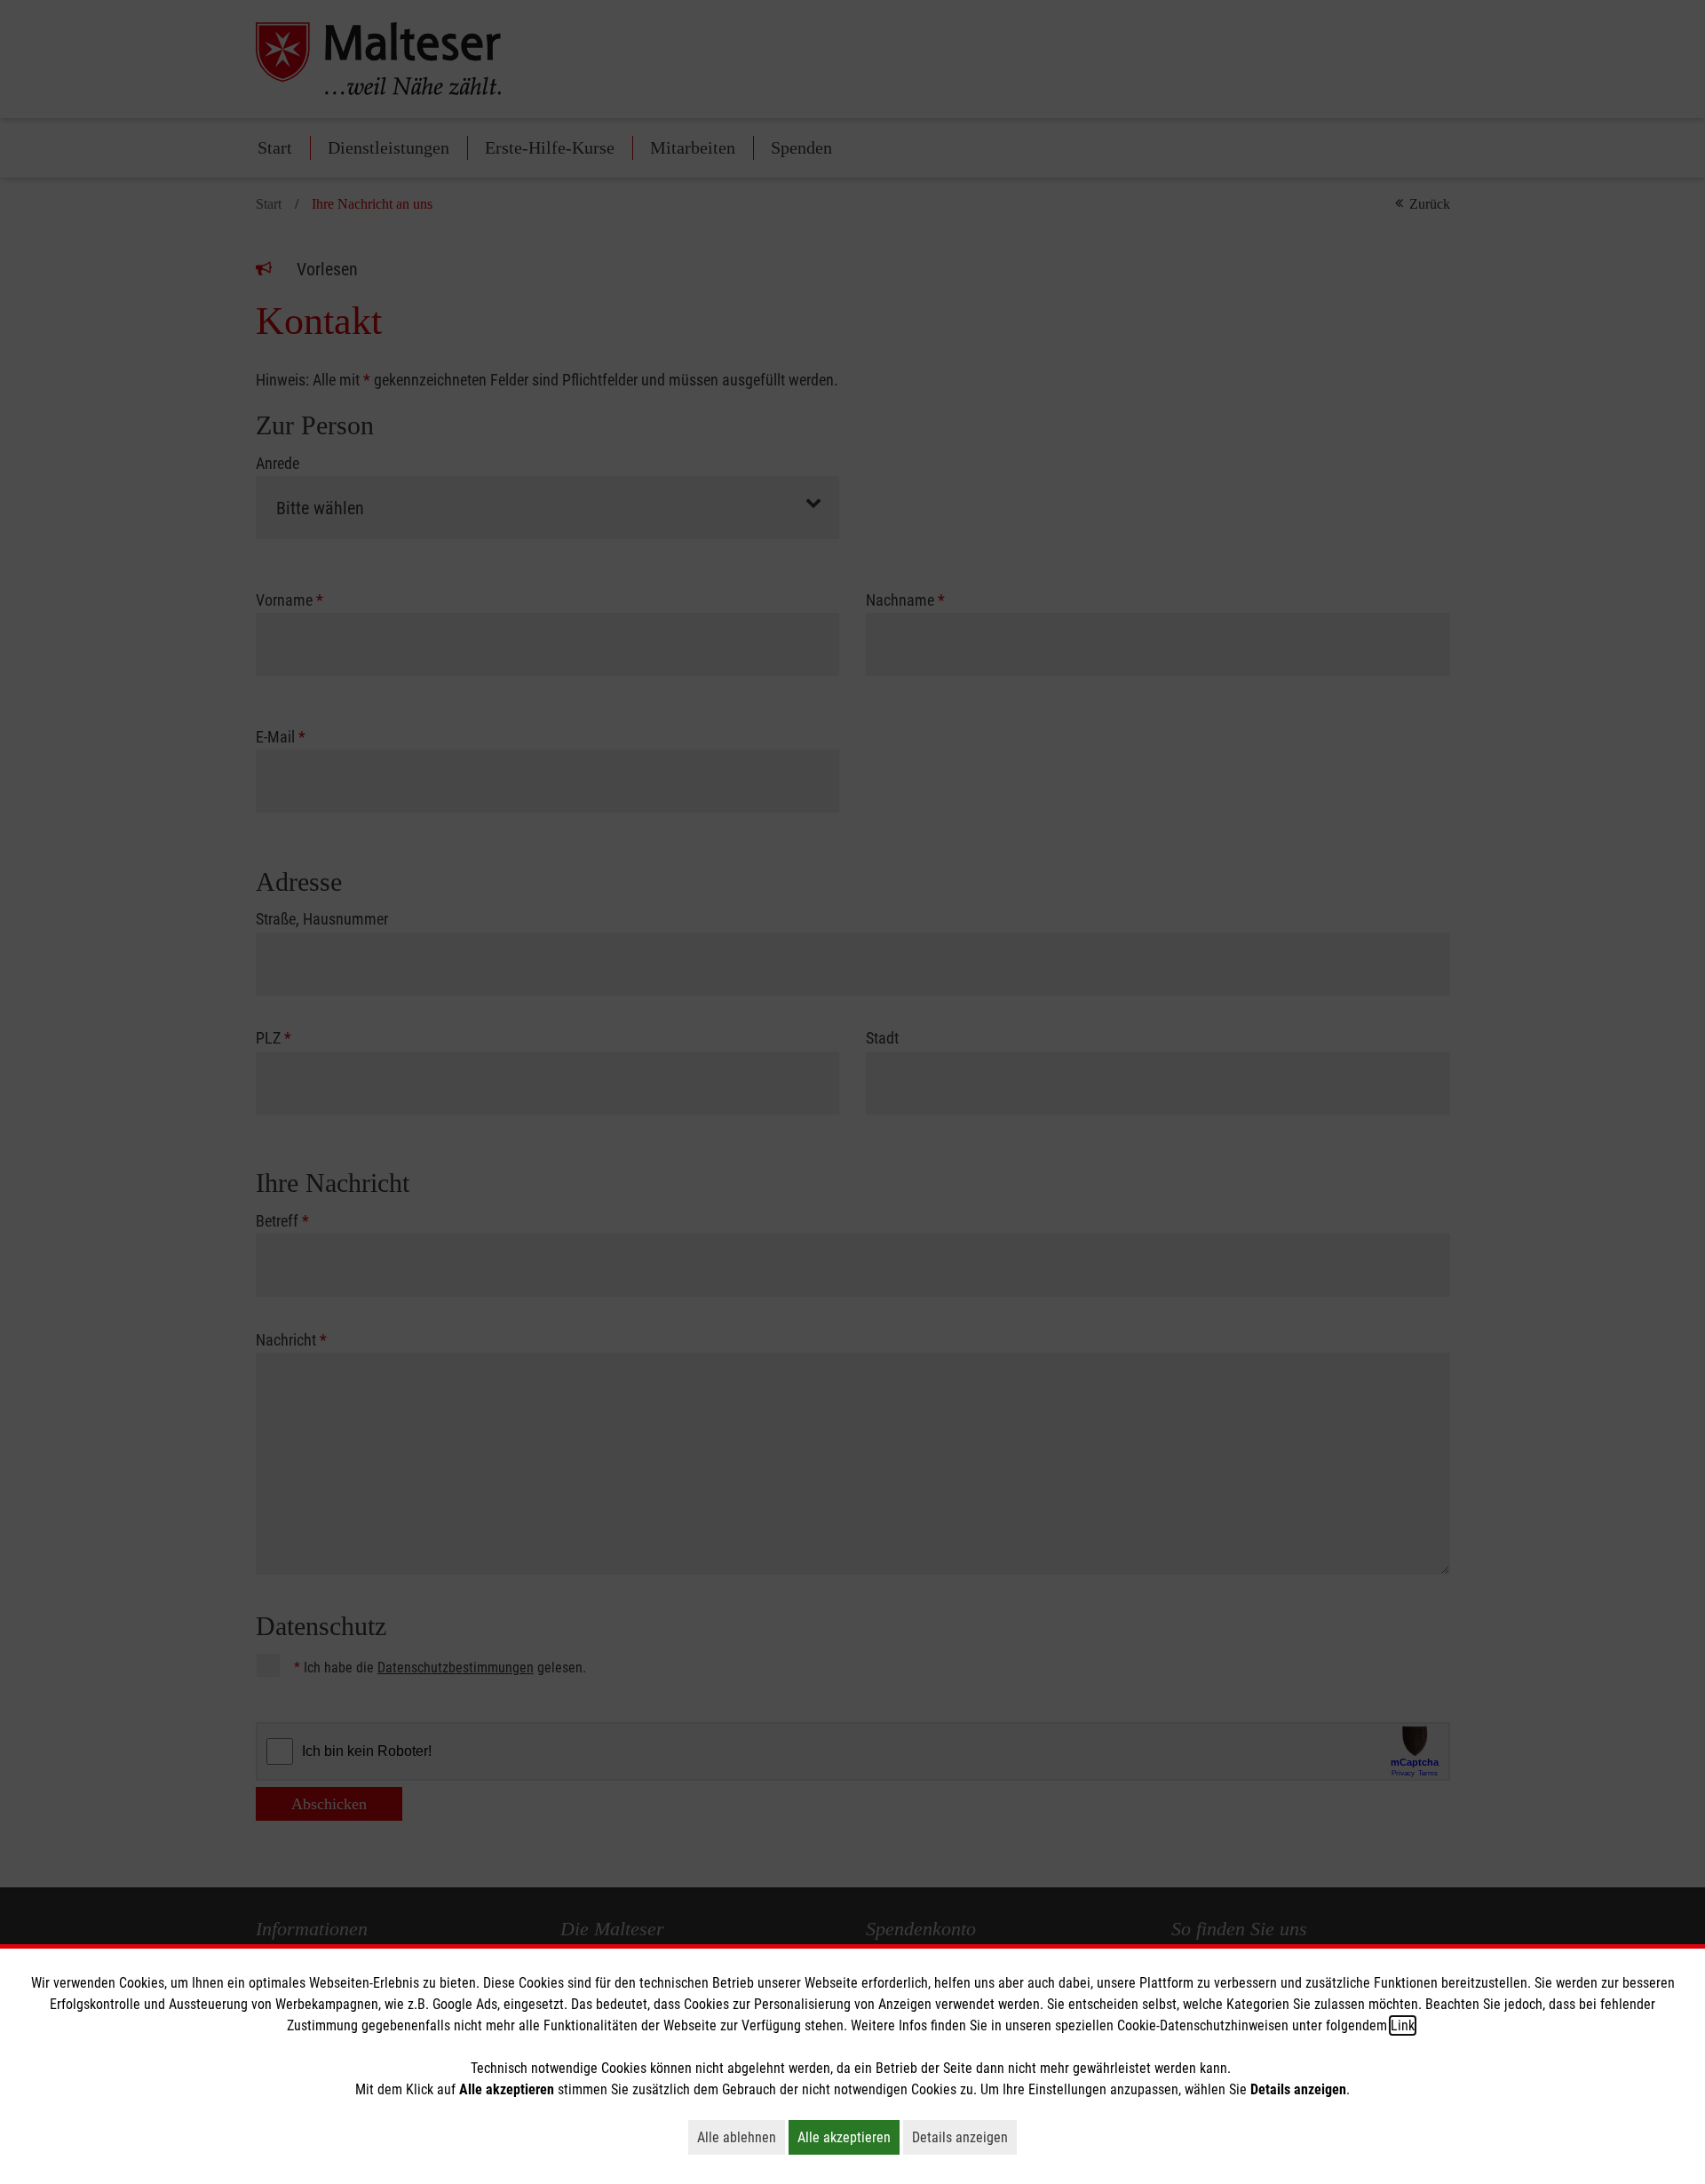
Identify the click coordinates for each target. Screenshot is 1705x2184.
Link (1403, 2025)
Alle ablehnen (741, 2137)
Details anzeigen (964, 2137)
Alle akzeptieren (849, 2137)
